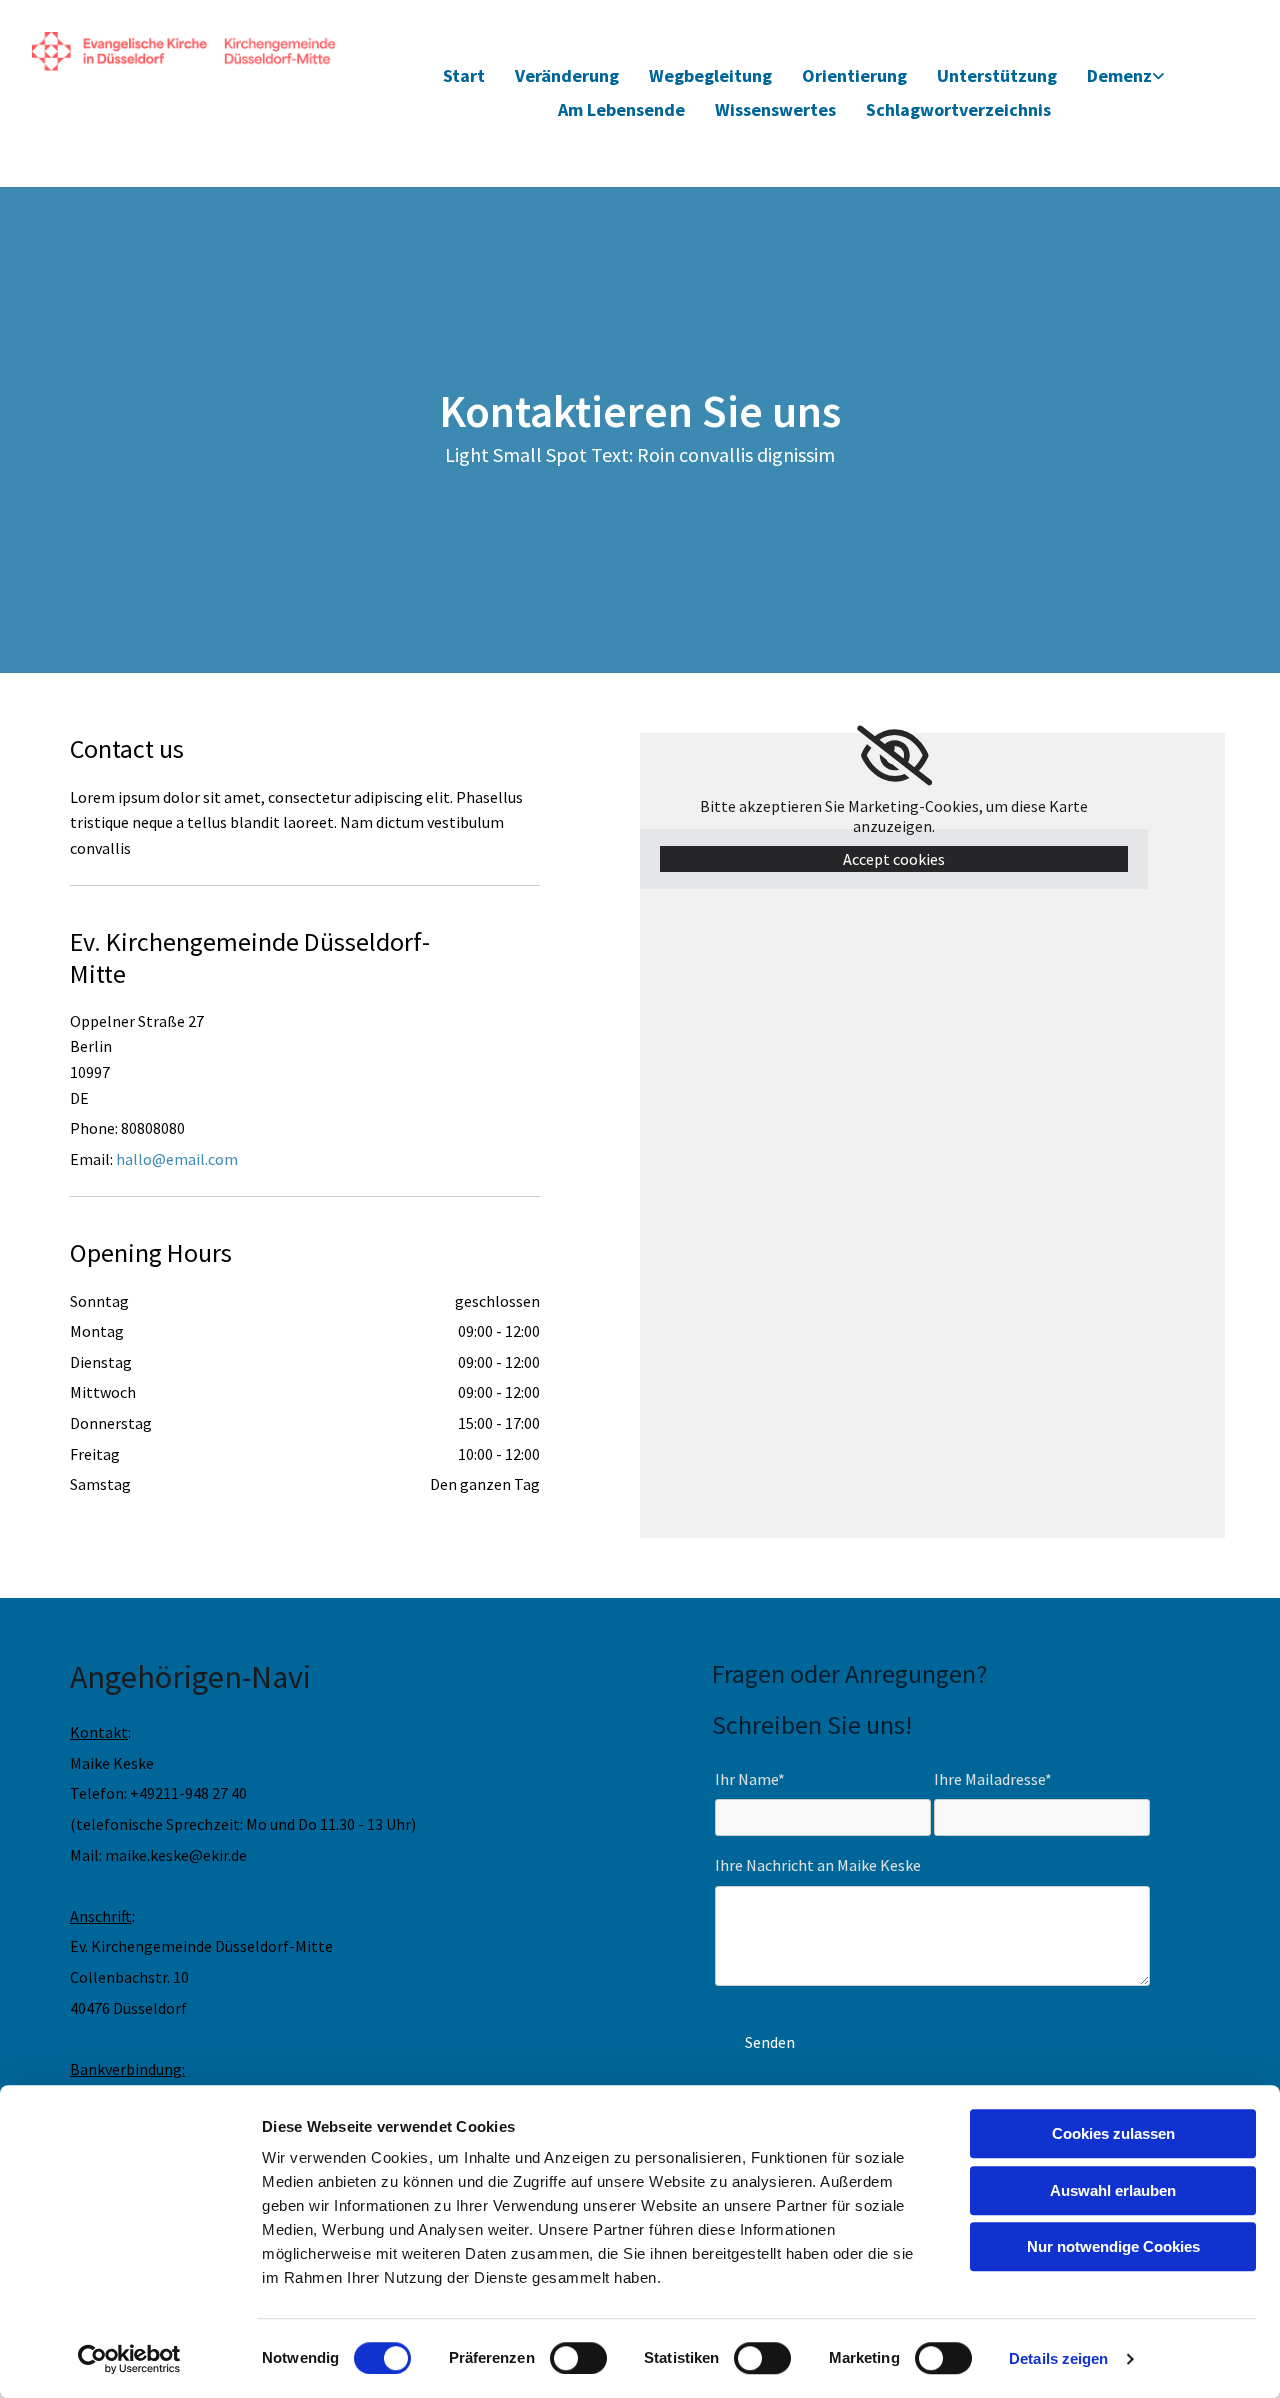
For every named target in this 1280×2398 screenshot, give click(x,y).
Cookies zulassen (1113, 2133)
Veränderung (567, 75)
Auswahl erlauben (1113, 2190)
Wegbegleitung (710, 75)
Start (464, 75)
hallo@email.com (177, 1159)
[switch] (578, 2358)
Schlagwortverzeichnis (958, 109)
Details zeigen (1058, 2358)
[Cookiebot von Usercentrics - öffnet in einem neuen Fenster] (129, 2359)
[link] (1126, 76)
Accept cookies (894, 859)
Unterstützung (997, 75)
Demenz (1119, 75)
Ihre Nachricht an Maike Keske (818, 1865)
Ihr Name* (750, 1779)
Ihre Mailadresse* (993, 1779)
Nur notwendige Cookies (1113, 2246)
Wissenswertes (775, 109)
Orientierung (854, 75)
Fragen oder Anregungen (844, 1673)
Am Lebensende (621, 109)
